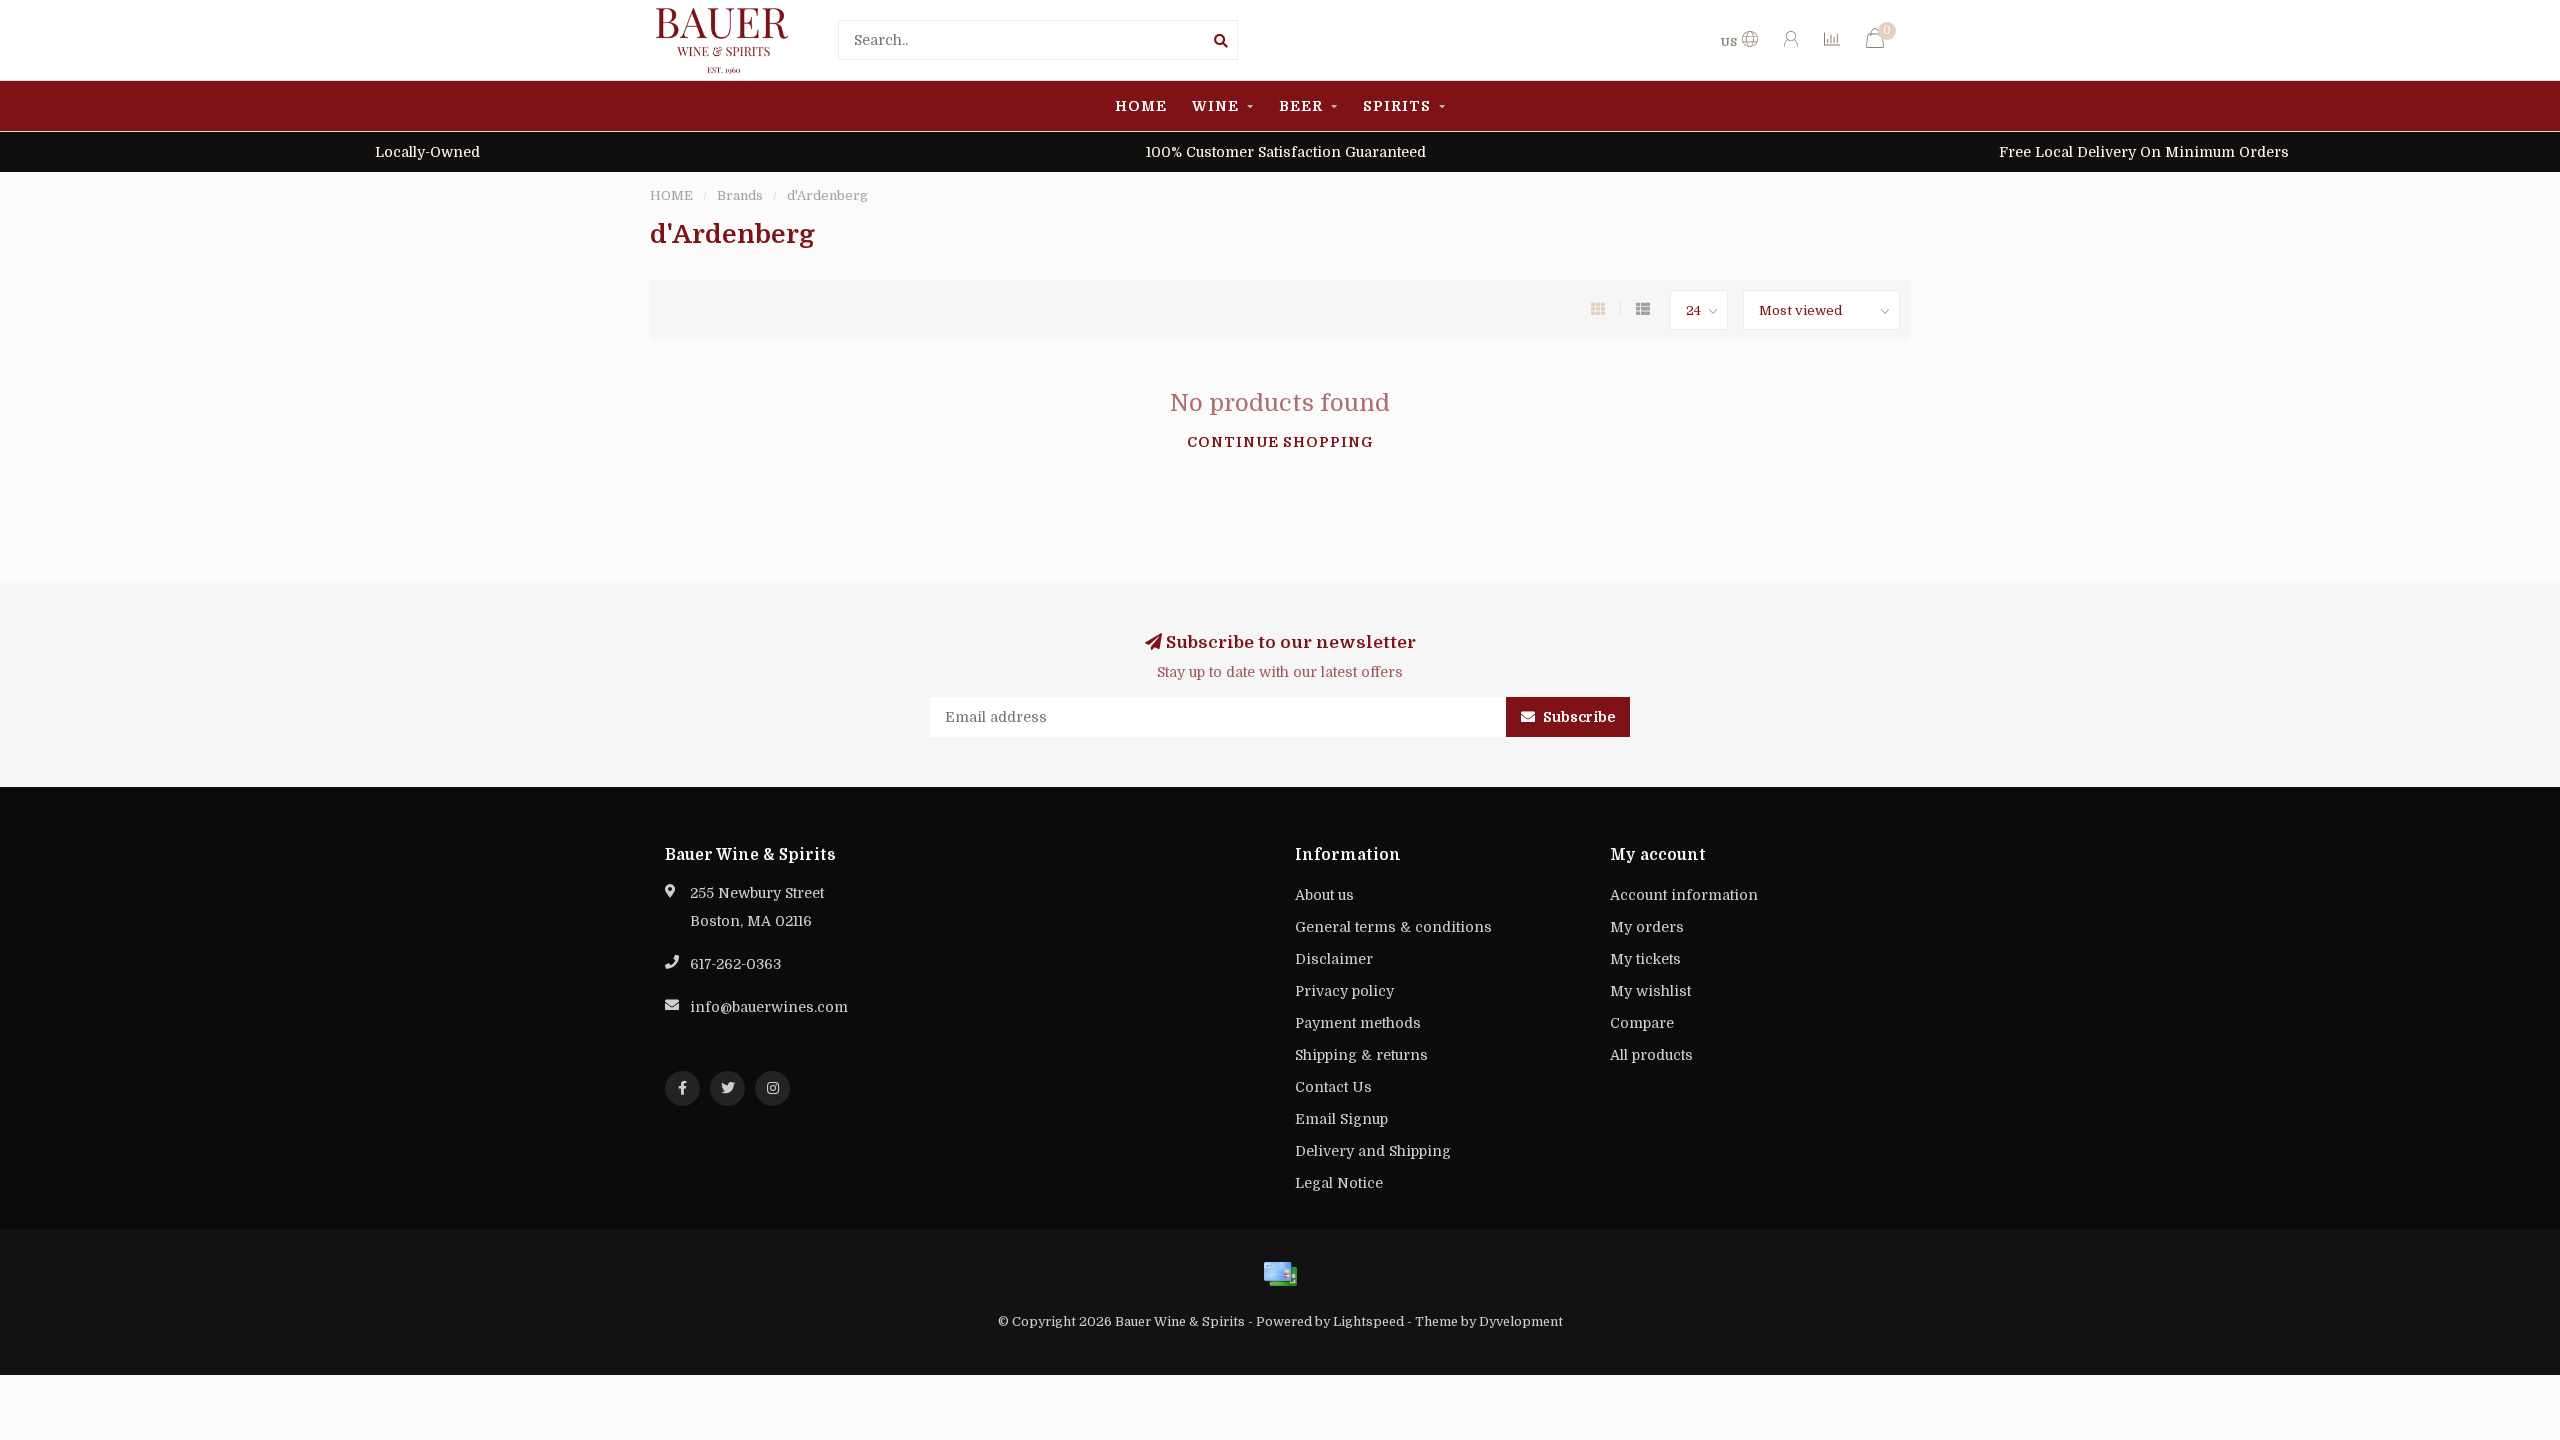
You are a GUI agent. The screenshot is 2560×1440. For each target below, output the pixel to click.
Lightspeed (1368, 1322)
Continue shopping (1280, 442)
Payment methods (1358, 1023)
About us (1324, 895)
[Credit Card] (1280, 1274)
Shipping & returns (1361, 1055)
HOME (1141, 106)
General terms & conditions (1393, 927)
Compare (1642, 1023)
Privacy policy (1344, 991)
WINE (1215, 106)
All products (1651, 1055)
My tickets (1645, 959)
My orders (1647, 927)
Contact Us (1333, 1087)
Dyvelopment (1521, 1322)
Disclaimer (1334, 959)
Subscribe (1577, 717)
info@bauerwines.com (769, 1007)
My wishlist (1650, 991)
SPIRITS (1397, 106)
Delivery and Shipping (1373, 1151)
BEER (1301, 106)
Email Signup (1341, 1119)
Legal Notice (1339, 1183)
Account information (1684, 895)
